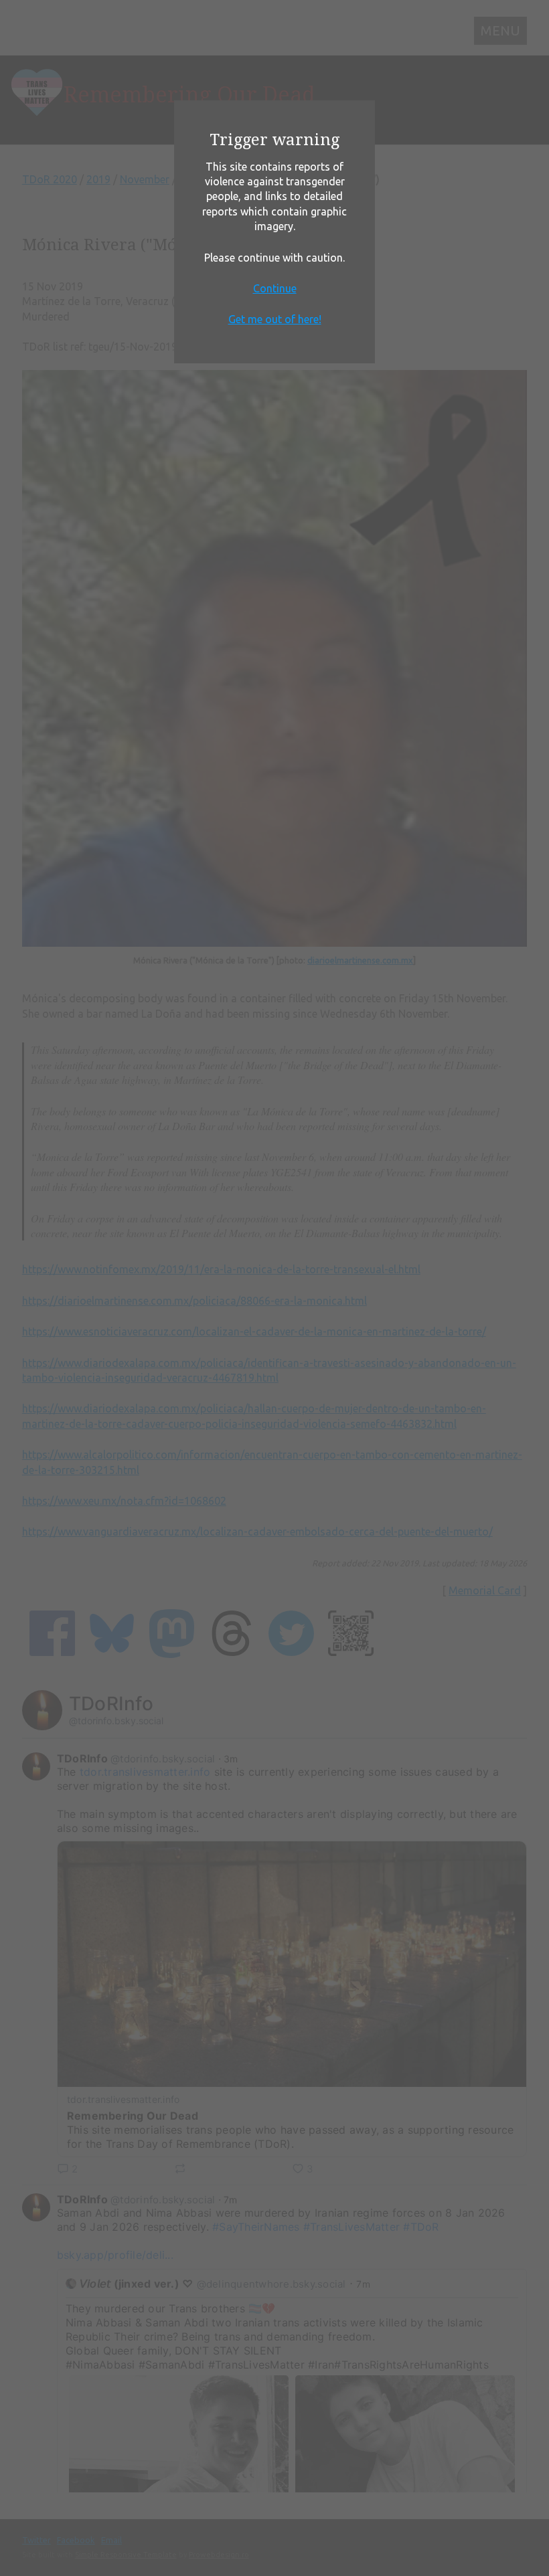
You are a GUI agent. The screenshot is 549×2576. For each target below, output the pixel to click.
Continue (275, 288)
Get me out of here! (275, 319)
